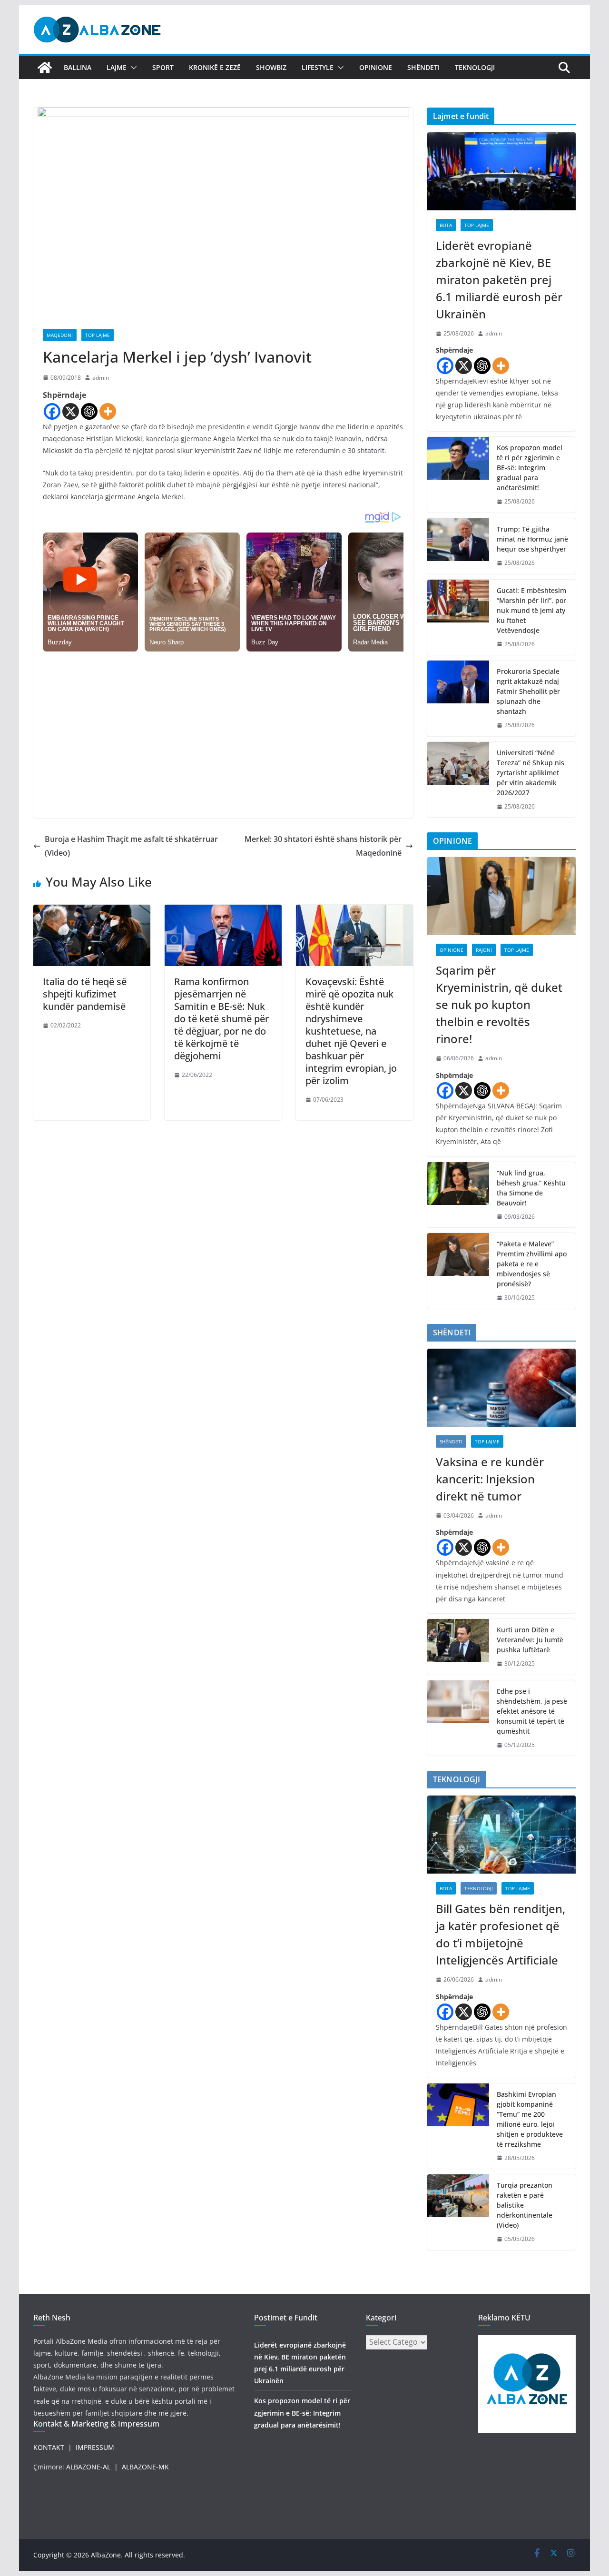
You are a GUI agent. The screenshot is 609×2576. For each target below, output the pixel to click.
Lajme (117, 67)
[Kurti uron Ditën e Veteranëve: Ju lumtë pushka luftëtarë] (458, 1647)
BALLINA (78, 67)
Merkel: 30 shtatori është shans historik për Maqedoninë (323, 846)
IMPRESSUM (95, 2447)
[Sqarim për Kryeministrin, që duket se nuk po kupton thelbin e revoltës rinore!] (501, 896)
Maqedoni (60, 335)
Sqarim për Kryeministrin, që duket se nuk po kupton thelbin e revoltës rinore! (499, 1004)
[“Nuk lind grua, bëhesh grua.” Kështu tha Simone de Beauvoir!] (458, 1195)
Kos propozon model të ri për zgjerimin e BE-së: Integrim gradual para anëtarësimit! (530, 468)
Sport (163, 67)
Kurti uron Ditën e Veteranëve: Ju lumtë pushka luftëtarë (530, 1640)
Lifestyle (318, 67)
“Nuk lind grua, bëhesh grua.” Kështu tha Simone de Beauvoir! (531, 1188)
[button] (132, 68)
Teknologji (475, 67)
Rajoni (484, 950)
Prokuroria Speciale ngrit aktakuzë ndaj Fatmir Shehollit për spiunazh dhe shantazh (528, 691)
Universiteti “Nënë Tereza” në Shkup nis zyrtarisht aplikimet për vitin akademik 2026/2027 (530, 773)
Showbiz (271, 67)
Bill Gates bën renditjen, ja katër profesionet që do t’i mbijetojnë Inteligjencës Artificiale (501, 1934)
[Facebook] (52, 411)
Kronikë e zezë (215, 67)
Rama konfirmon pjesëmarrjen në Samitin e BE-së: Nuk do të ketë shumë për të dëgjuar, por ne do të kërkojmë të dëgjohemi (221, 1019)
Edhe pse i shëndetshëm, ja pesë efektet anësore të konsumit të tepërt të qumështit (532, 1711)
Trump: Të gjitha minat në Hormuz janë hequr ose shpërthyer (532, 539)
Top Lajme (98, 335)
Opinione (376, 67)
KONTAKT (49, 2447)
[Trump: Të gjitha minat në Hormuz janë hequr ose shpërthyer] (458, 546)
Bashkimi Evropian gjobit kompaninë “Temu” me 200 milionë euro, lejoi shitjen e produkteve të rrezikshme (530, 2119)
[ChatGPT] (89, 411)
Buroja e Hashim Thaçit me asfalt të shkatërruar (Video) (131, 846)
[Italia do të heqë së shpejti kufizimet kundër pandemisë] (92, 911)
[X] (71, 411)
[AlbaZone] (45, 68)
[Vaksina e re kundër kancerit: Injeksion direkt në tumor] (501, 1388)
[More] (108, 411)
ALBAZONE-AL (88, 2467)
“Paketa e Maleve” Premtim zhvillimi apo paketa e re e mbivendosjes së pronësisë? (532, 1264)
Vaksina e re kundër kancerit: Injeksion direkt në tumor (490, 1479)
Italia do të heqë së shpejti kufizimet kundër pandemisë (85, 994)
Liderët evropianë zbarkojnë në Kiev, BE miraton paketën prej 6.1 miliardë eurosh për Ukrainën (499, 280)
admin (101, 378)
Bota (446, 225)
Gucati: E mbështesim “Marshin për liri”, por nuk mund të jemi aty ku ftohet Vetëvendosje (531, 610)
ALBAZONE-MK (145, 2467)
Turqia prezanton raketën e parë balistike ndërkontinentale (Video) (525, 2205)
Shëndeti (423, 67)
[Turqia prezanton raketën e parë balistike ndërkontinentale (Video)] (458, 2212)
